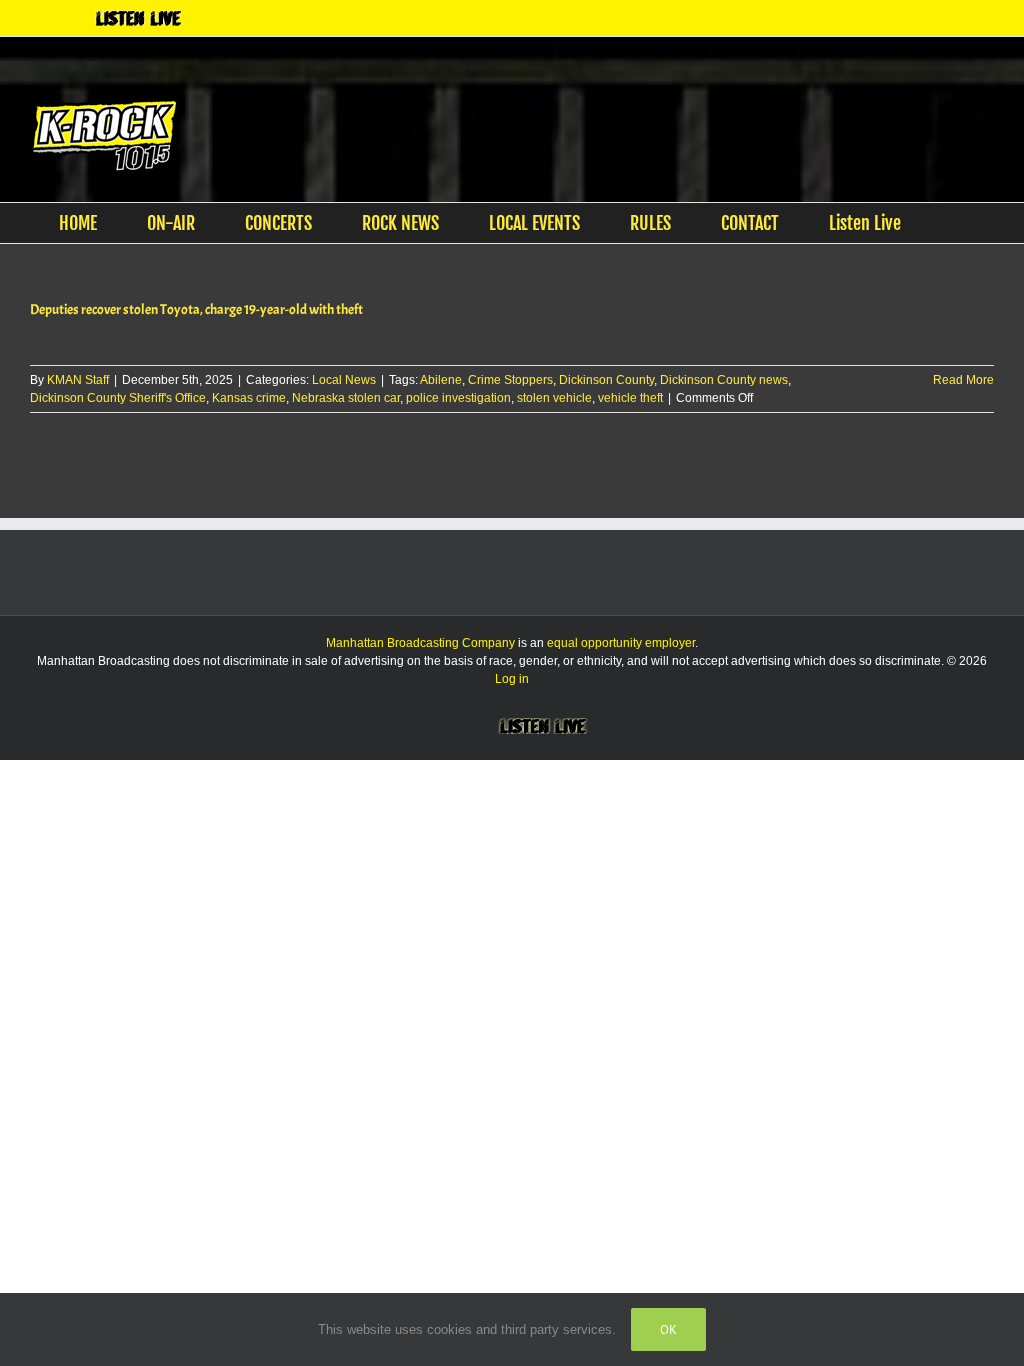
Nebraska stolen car (346, 399)
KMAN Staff (78, 381)
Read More (963, 381)
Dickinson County (606, 381)
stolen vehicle (554, 399)
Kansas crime (249, 399)
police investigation (458, 399)
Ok (668, 1329)
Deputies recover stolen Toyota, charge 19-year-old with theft (196, 310)
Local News (344, 381)
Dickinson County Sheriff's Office (118, 399)
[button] (958, 224)
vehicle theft (630, 399)
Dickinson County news (724, 381)
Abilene (441, 381)
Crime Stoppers (510, 381)
